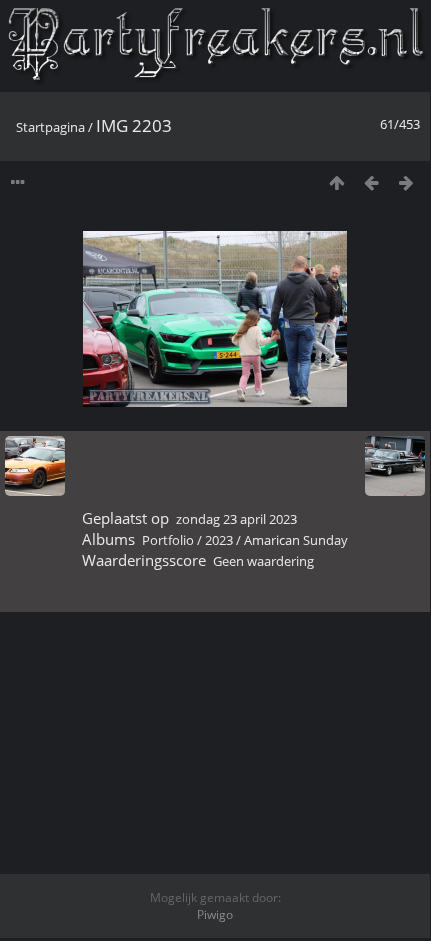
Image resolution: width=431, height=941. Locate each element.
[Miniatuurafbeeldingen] (336, 182)
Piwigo (215, 914)
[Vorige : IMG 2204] (371, 182)
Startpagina (50, 127)
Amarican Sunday (296, 540)
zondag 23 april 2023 (236, 519)
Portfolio (168, 540)
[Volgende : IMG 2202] (406, 182)
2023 (219, 540)
